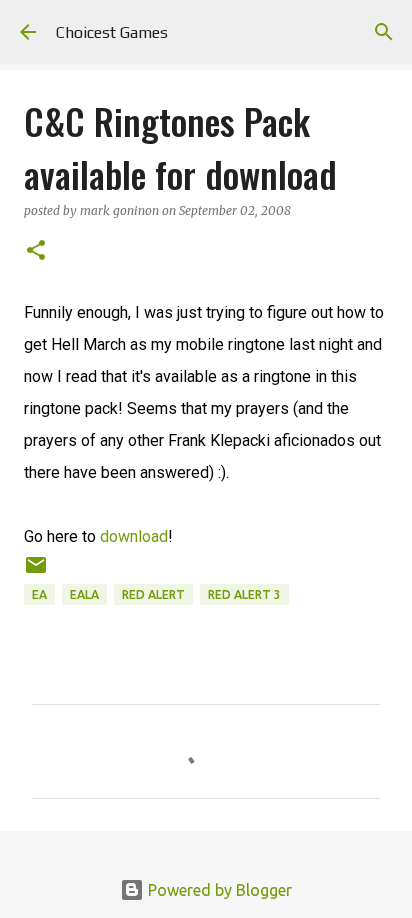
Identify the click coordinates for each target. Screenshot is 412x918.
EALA (84, 594)
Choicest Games (112, 32)
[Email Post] (36, 572)
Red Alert (153, 594)
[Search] (384, 32)
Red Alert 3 (244, 594)
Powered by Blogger (218, 890)
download (134, 536)
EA (39, 594)
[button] (36, 251)
